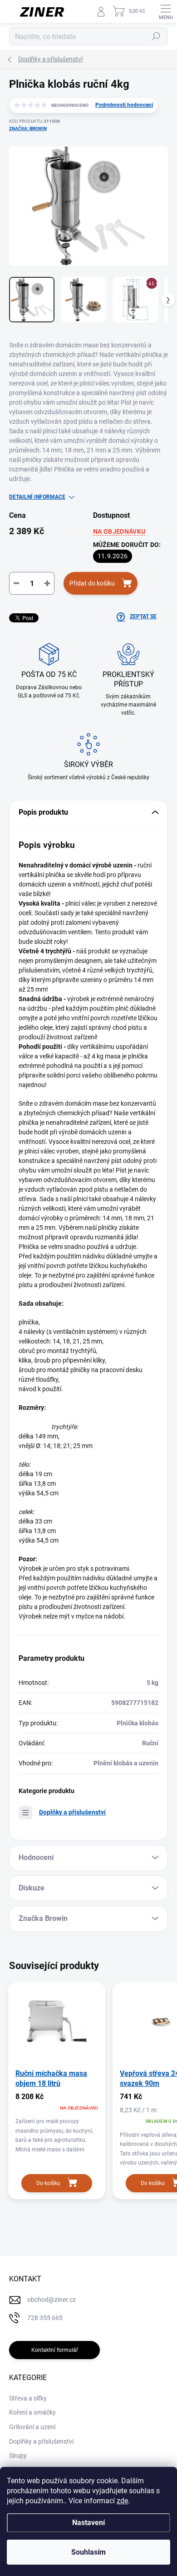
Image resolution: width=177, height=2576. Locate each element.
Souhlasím (88, 2552)
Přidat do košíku (92, 583)
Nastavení (88, 2523)
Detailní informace (37, 497)
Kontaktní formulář (55, 2350)
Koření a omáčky (32, 2412)
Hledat (156, 36)
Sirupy (18, 2456)
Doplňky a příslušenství (72, 1812)
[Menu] (166, 11)
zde (122, 2501)
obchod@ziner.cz (52, 2300)
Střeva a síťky (28, 2398)
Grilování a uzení (32, 2427)
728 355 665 (45, 2318)
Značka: (28, 128)
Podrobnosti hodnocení (124, 105)
